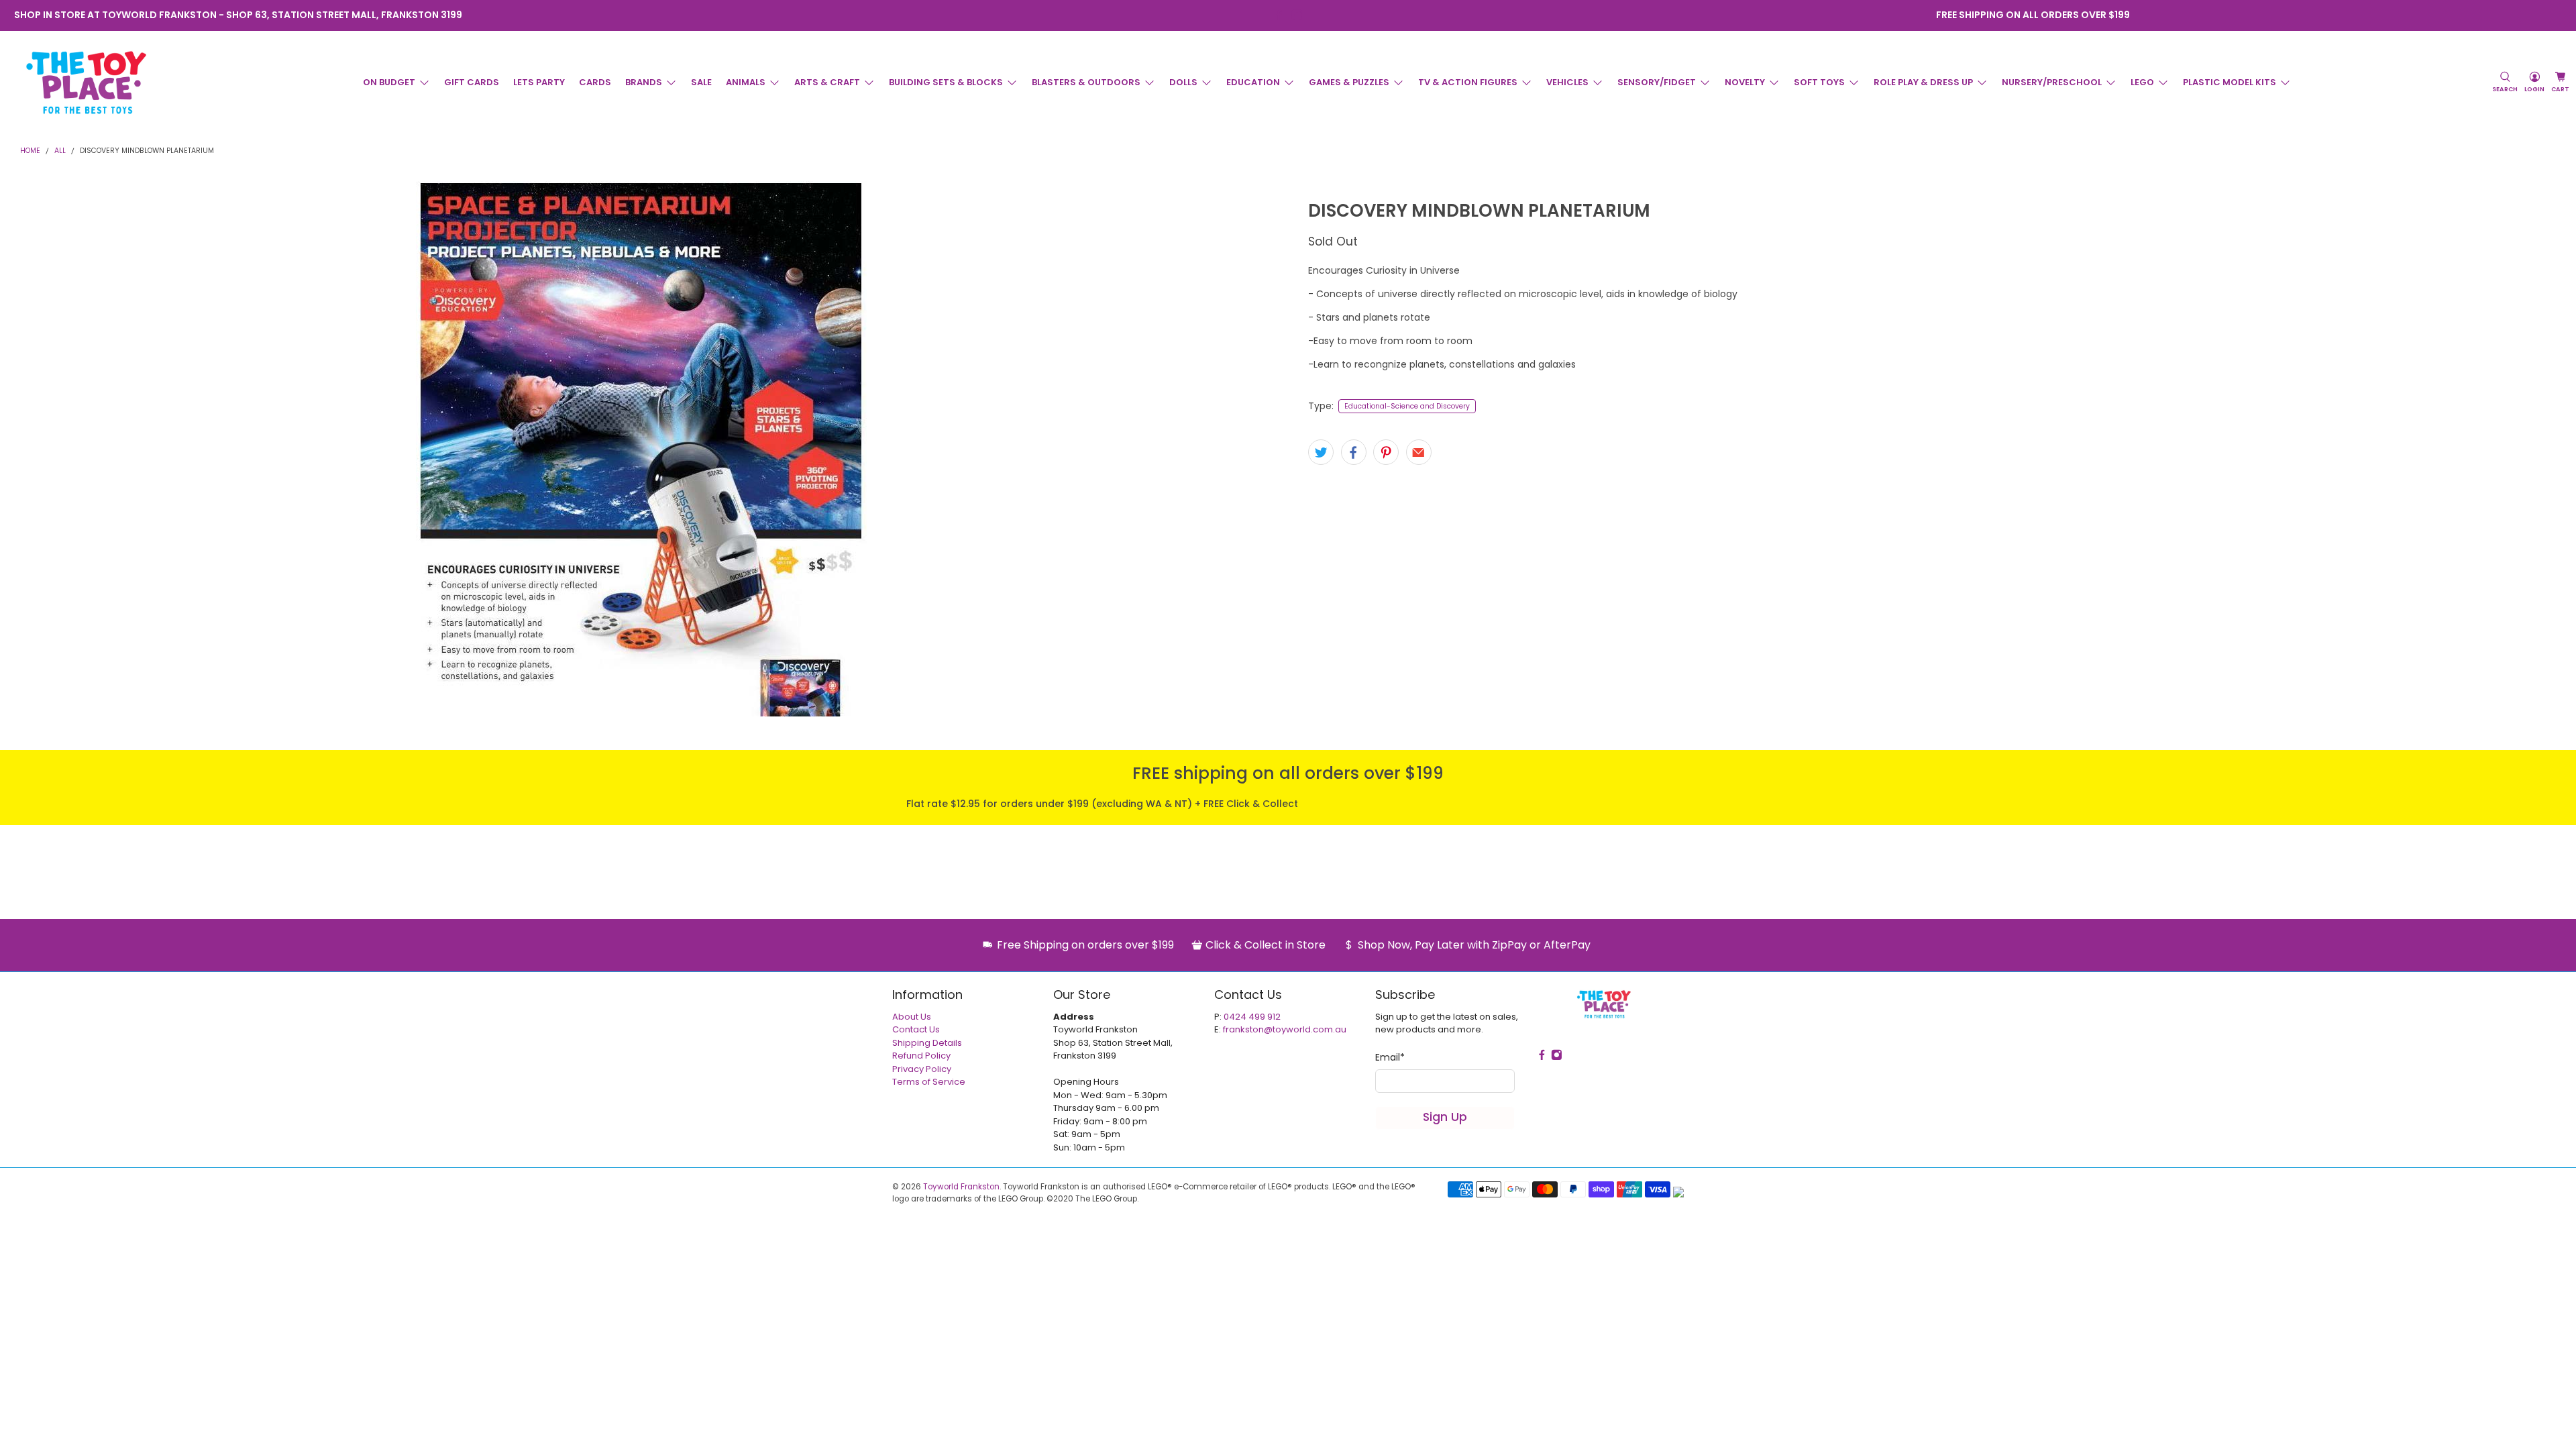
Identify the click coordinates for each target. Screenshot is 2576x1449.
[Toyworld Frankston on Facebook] (1279, 15)
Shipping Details (927, 1043)
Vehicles (1567, 82)
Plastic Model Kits (2230, 82)
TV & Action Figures (1468, 82)
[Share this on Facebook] (1354, 452)
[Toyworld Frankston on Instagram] (1297, 15)
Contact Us (916, 1029)
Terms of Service (929, 1082)
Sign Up (1445, 1117)
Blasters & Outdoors (1086, 82)
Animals (746, 82)
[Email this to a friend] (1419, 452)
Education (1253, 82)
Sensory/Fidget (1657, 82)
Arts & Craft (827, 82)
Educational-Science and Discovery (1407, 406)
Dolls (1183, 82)
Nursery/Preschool (2052, 82)
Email (1390, 1057)
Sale (701, 82)
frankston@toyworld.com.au (1285, 1029)
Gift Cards (472, 82)
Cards (595, 82)
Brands (644, 82)
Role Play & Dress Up (1923, 82)
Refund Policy (921, 1056)
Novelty (1745, 82)
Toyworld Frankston (961, 1187)
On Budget (389, 82)
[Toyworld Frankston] (86, 83)
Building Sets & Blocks (946, 82)
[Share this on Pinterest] (1386, 452)
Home (30, 151)
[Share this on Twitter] (1321, 452)
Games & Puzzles (1349, 82)
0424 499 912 (1252, 1017)
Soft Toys (1819, 82)
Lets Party (539, 82)
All (60, 151)
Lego (2142, 82)
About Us (912, 1017)
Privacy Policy (922, 1069)
